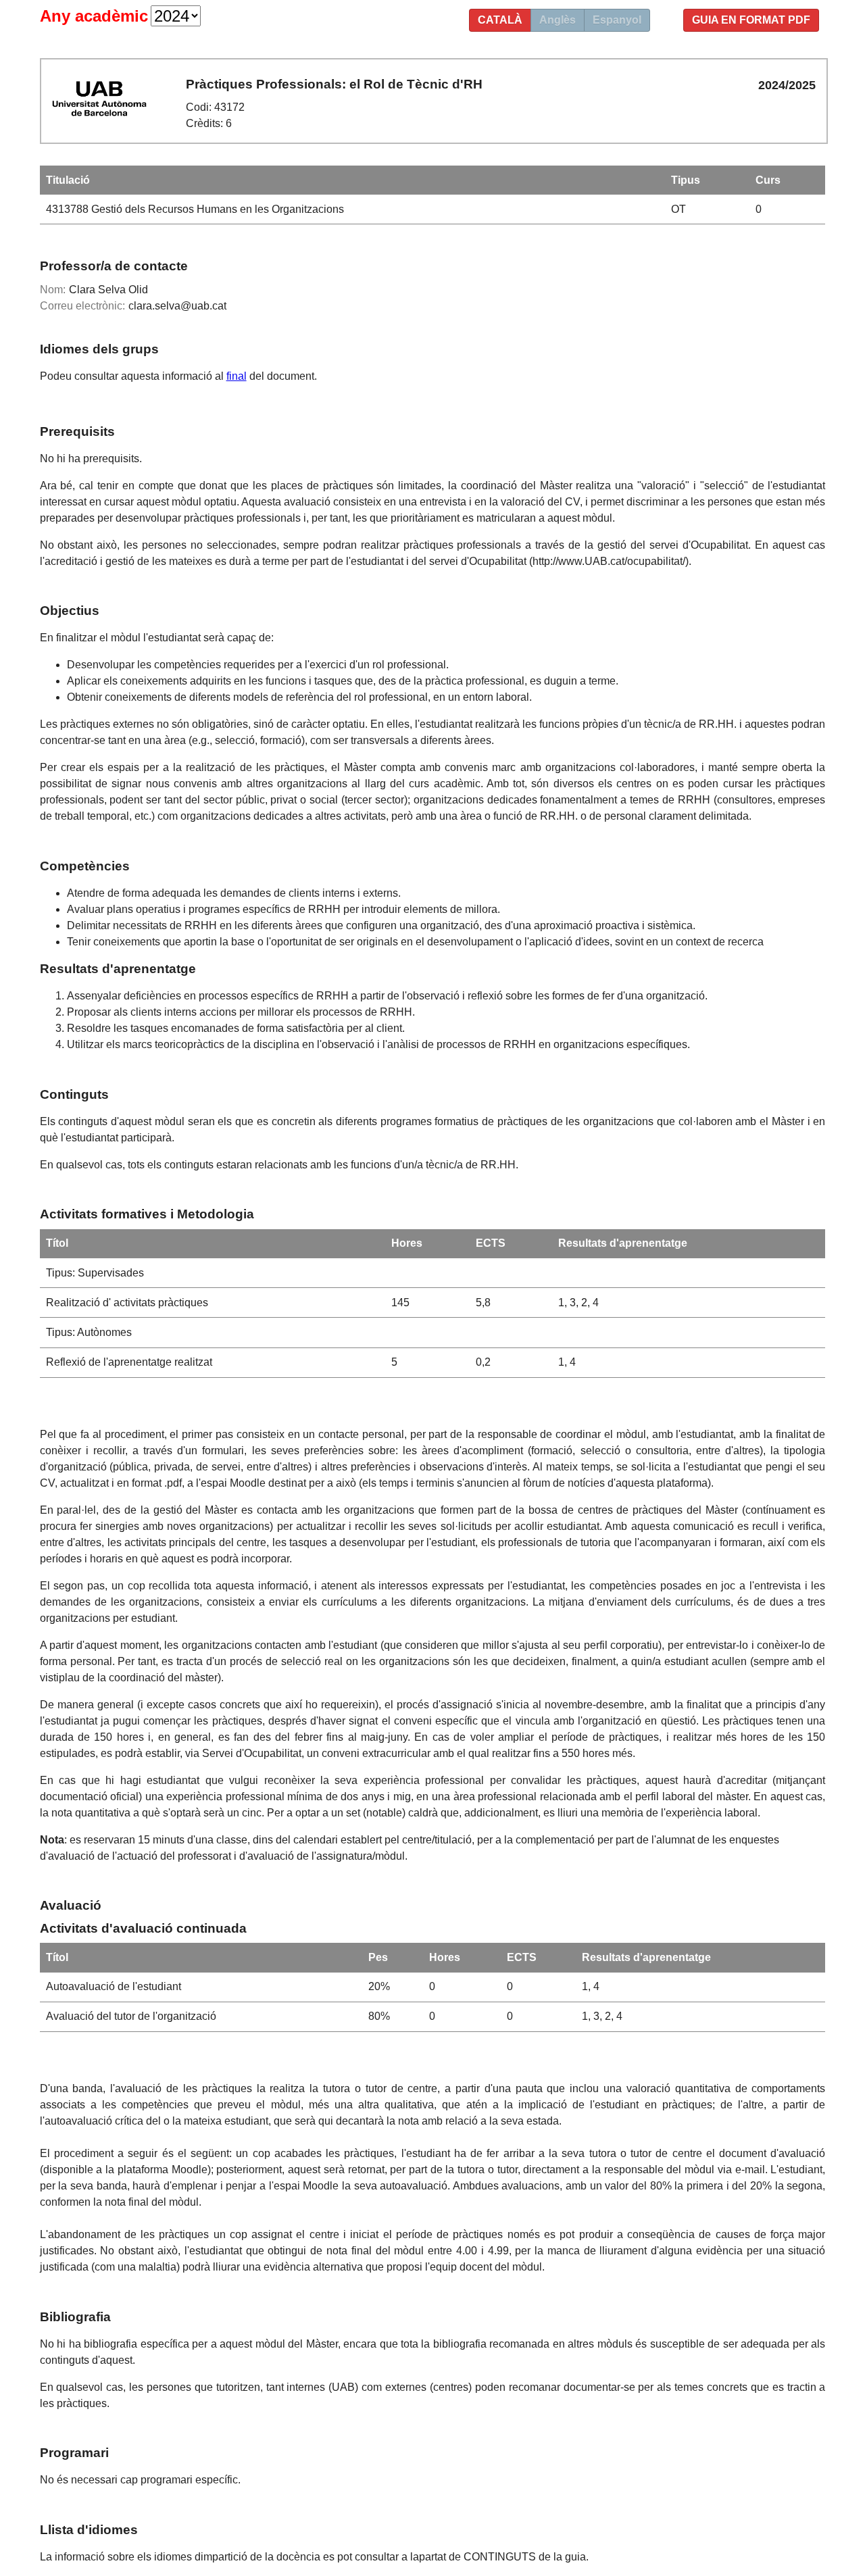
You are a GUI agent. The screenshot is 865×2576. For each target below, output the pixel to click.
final (237, 376)
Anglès (558, 20)
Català (500, 20)
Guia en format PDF (751, 20)
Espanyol (617, 20)
